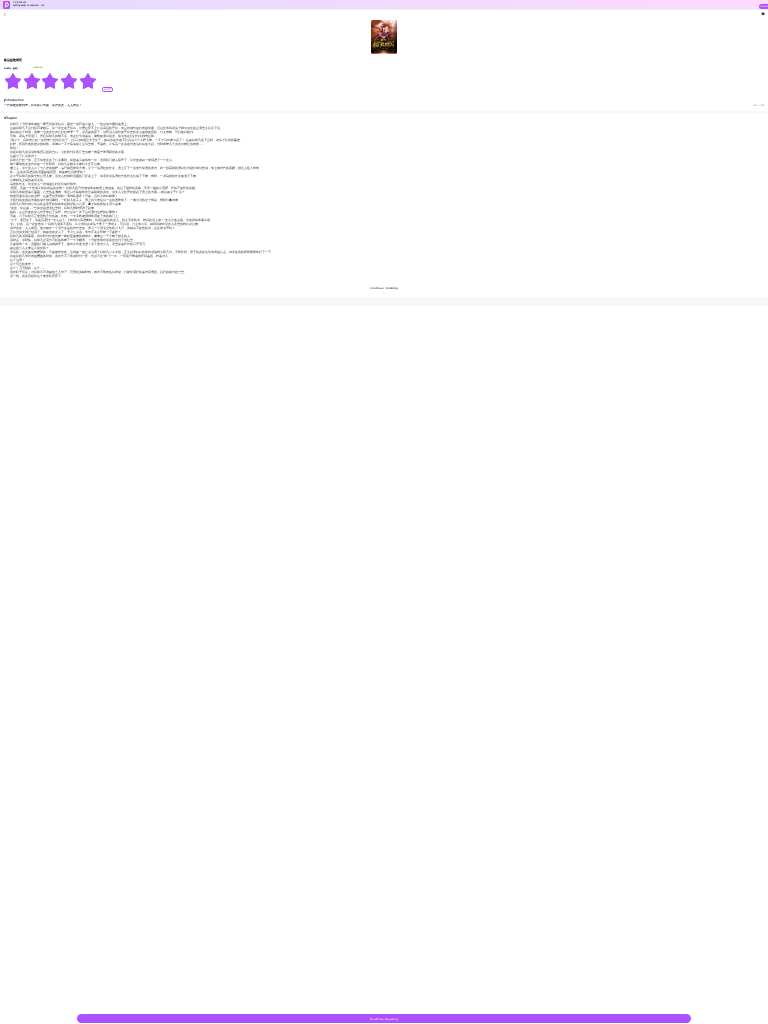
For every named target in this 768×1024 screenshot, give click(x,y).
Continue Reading (384, 1019)
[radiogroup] (50, 81)
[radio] (13, 81)
